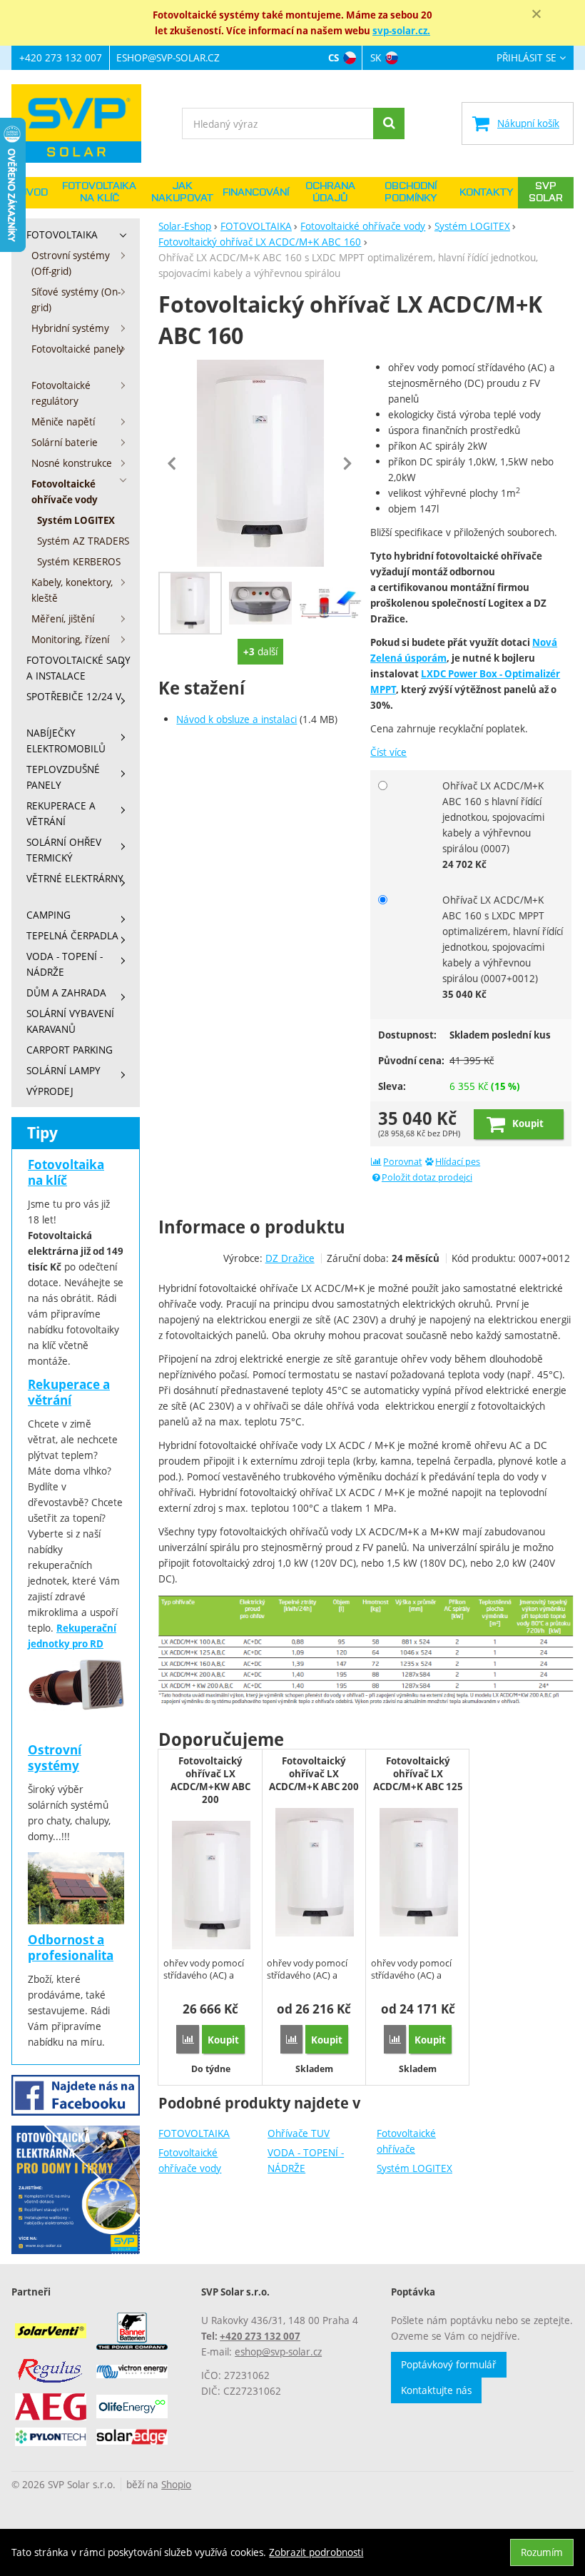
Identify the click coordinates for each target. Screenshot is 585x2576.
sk (376, 57)
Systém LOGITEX (414, 2168)
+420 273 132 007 (61, 57)
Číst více (388, 752)
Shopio (176, 2484)
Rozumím (542, 2552)
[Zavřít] (536, 14)
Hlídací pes (458, 1162)
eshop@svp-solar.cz (168, 57)
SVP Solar (546, 192)
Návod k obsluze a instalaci (236, 719)
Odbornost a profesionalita (71, 1948)
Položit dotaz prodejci (427, 1177)
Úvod (34, 193)
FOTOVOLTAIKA (194, 2133)
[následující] (347, 463)
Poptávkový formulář (449, 2364)
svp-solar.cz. (401, 31)
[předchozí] (173, 463)
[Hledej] (389, 123)
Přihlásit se (526, 58)
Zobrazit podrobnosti (316, 2552)
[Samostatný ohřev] (330, 603)
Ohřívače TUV (299, 2133)
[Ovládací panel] (260, 603)
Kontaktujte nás (436, 2390)
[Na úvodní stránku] (83, 123)
